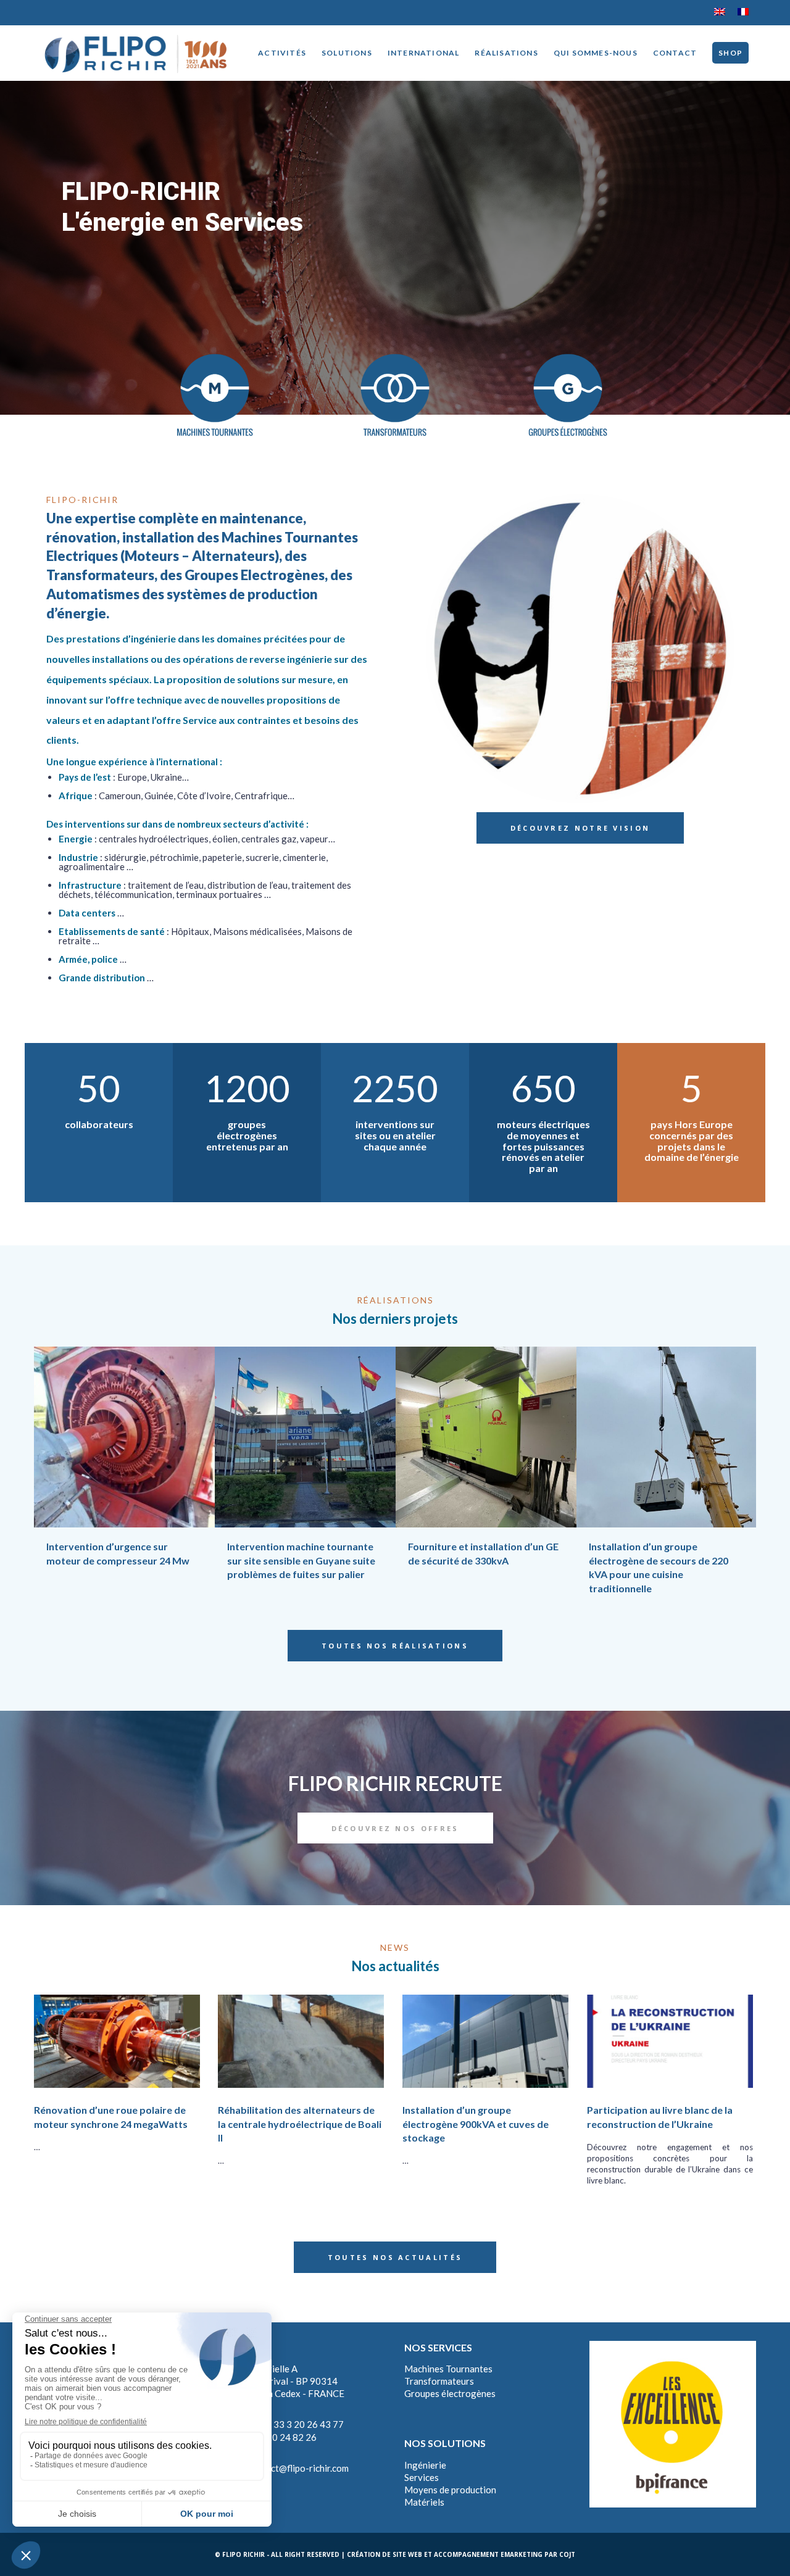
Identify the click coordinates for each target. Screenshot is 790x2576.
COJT (567, 2554)
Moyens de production (450, 2490)
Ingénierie (425, 2465)
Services (422, 2477)
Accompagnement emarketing (488, 2554)
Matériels (424, 2502)
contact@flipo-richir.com (298, 2468)
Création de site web (385, 2554)
